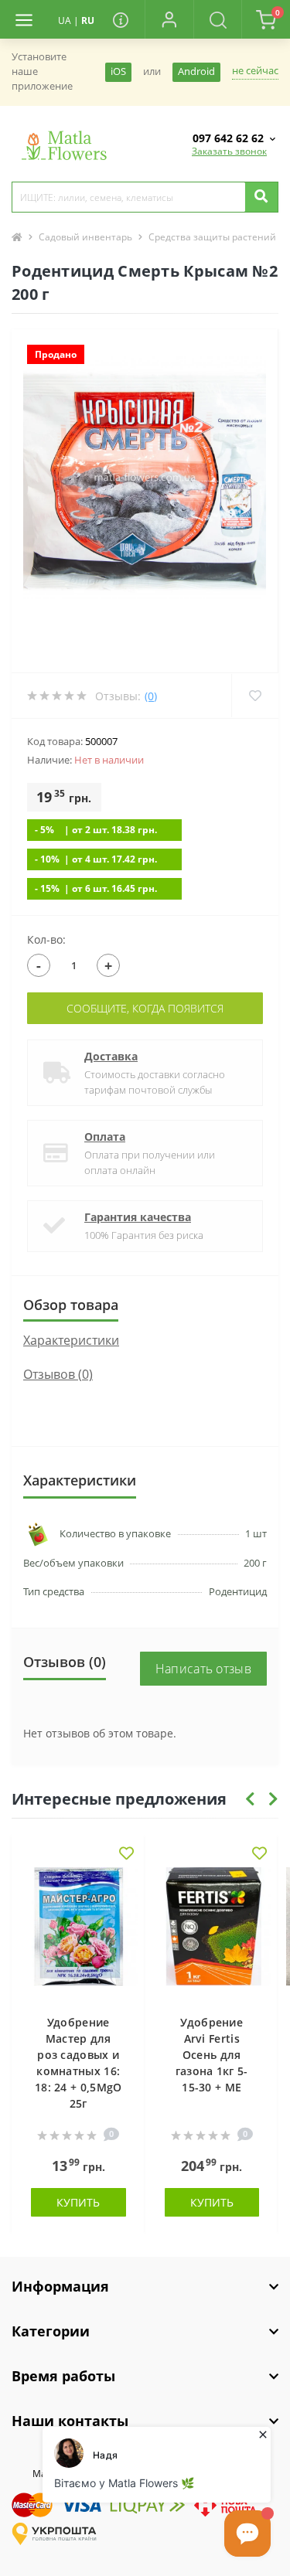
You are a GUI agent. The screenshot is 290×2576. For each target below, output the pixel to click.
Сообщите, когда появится (145, 1008)
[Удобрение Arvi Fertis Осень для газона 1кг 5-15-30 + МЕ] (212, 1933)
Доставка (111, 1056)
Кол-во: (46, 939)
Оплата (105, 1137)
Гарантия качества (138, 1217)
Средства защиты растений (212, 237)
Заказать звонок (229, 151)
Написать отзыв (203, 1669)
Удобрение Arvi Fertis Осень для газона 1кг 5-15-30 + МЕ (212, 2055)
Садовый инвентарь (85, 237)
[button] (169, 19)
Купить (78, 2202)
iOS (118, 71)
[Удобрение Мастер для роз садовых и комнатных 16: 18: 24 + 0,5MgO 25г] (78, 1933)
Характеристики (71, 1340)
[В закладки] (126, 1855)
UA (65, 20)
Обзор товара (71, 1305)
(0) (151, 696)
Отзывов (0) (58, 1374)
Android (196, 71)
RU (88, 20)
